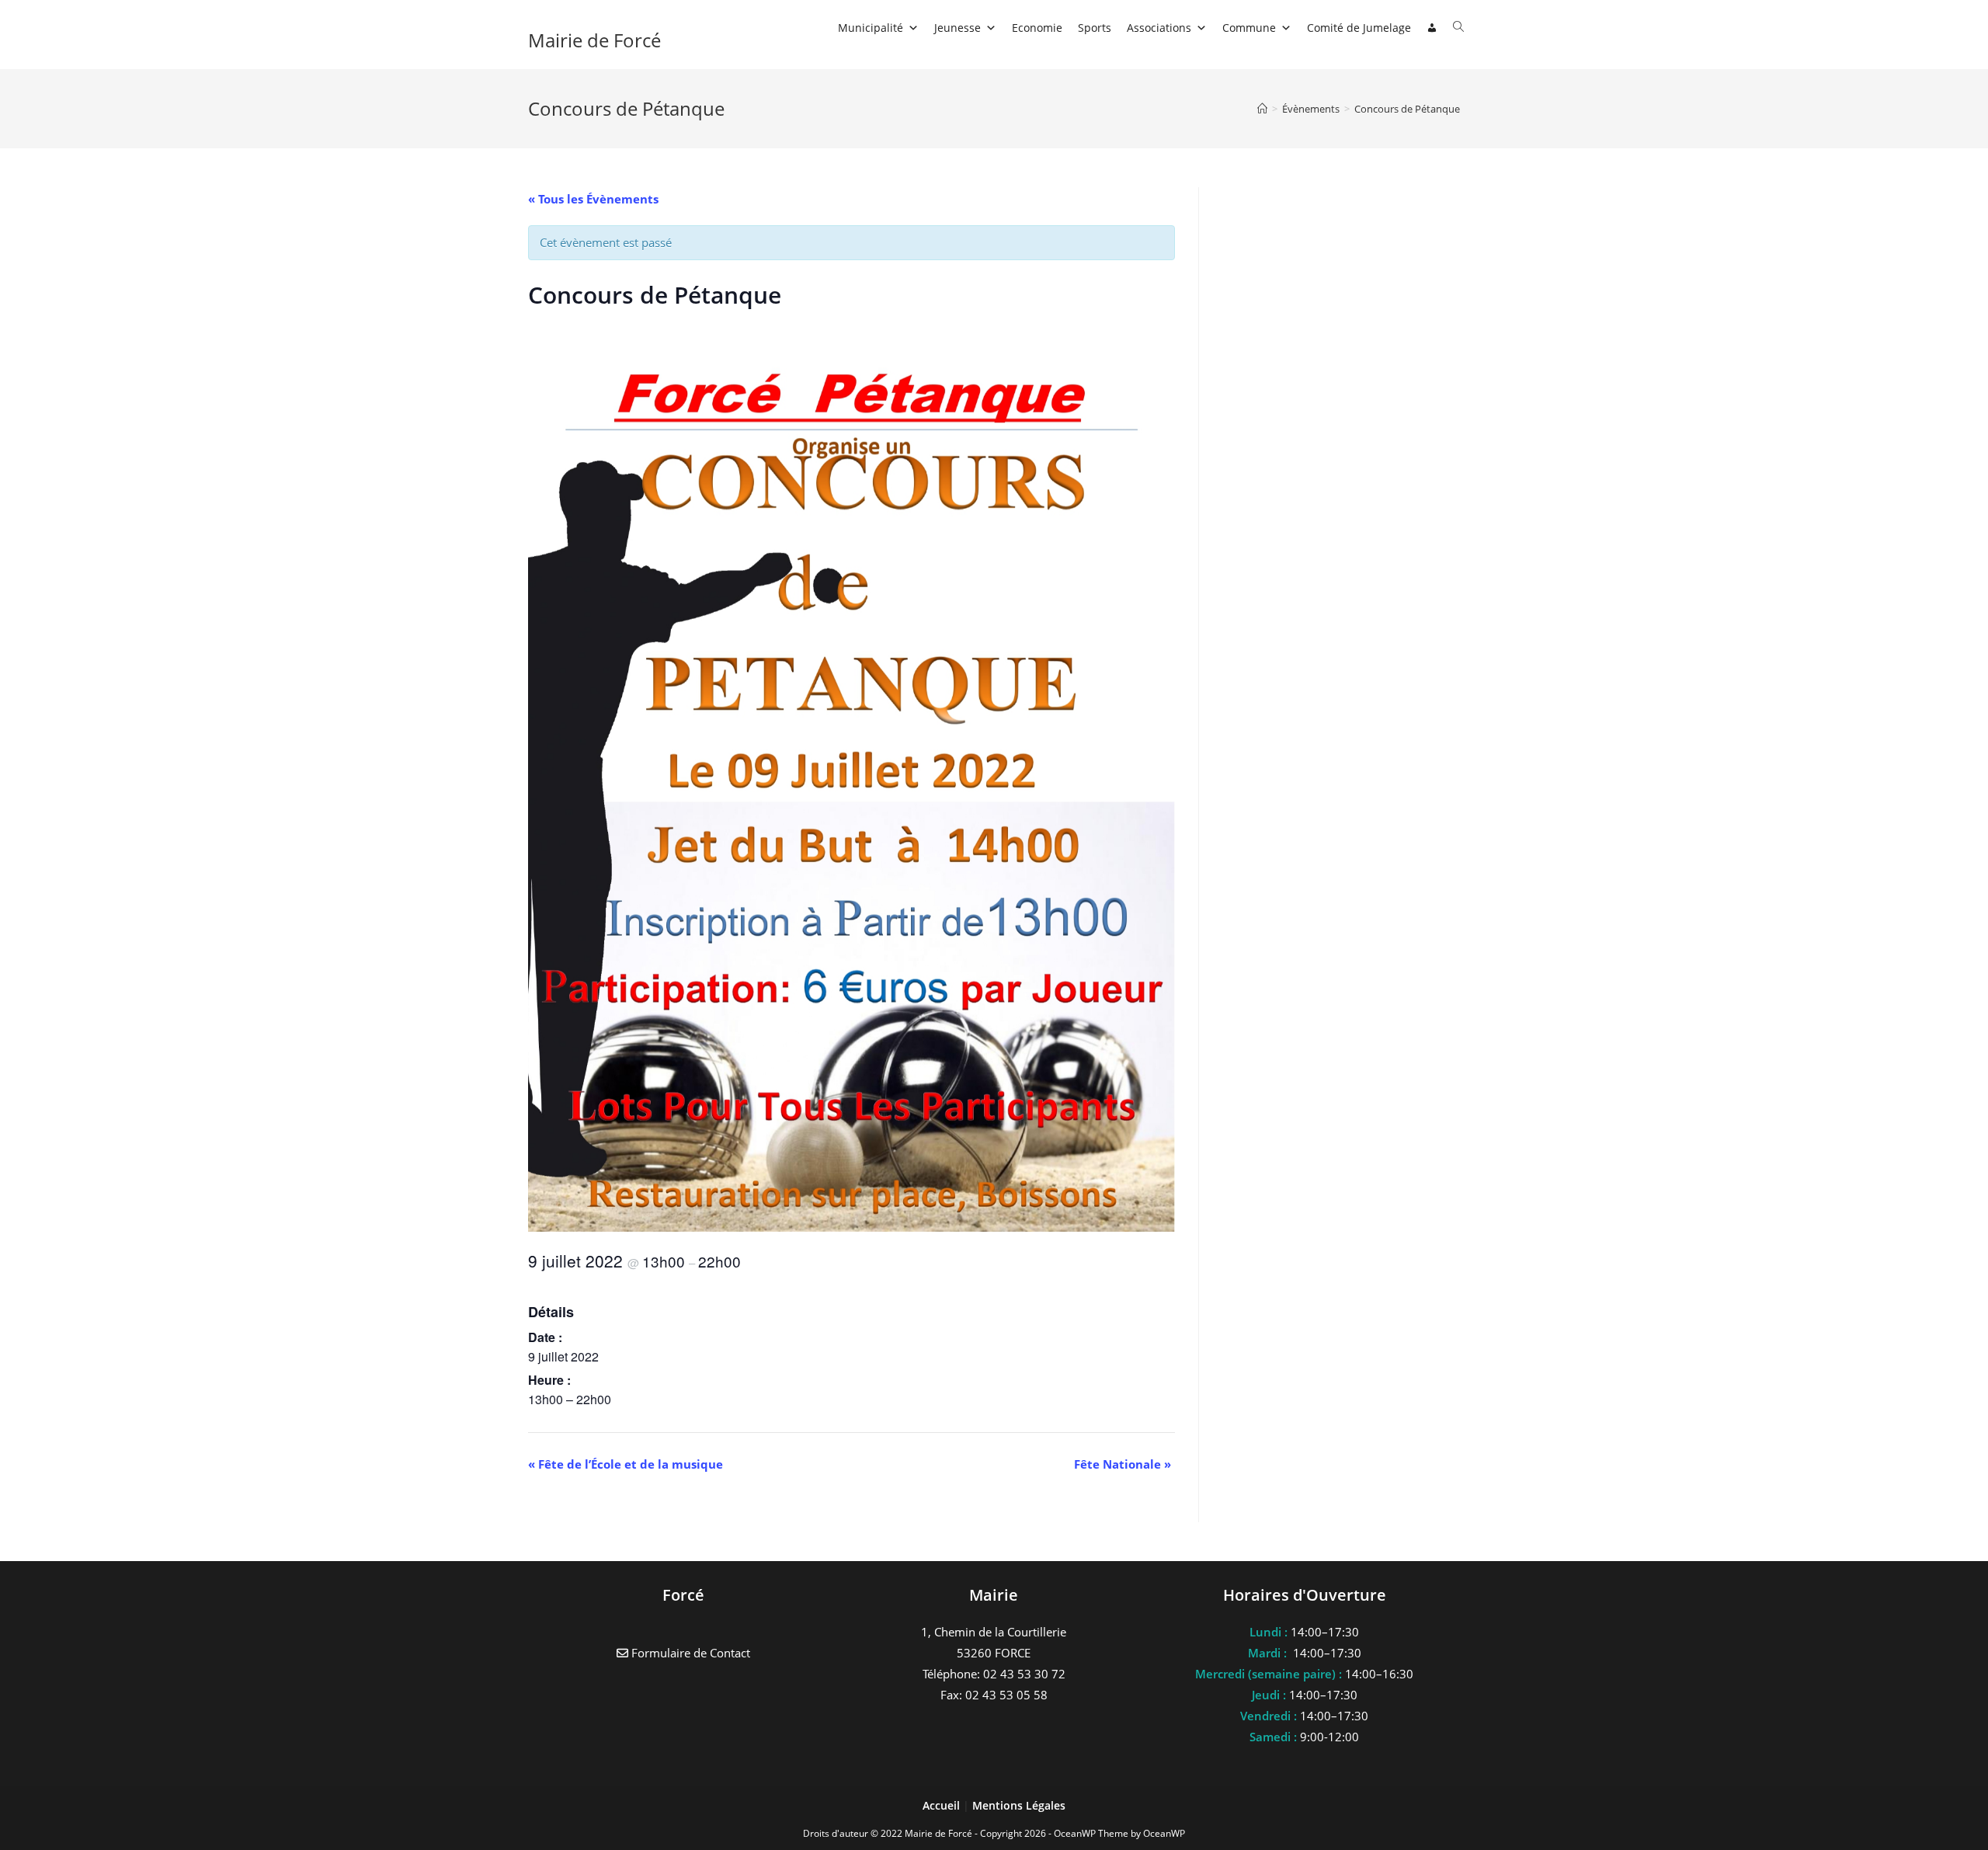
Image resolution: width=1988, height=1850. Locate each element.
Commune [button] (1249, 28)
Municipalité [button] (871, 28)
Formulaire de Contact (689, 1653)
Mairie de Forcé (594, 40)
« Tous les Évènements (593, 199)
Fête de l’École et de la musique (626, 1464)
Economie (1037, 28)
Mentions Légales (1019, 1805)
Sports (1095, 28)
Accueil (943, 1805)
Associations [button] (1159, 28)
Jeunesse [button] (958, 28)
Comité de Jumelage (1359, 28)
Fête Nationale (1123, 1464)
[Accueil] (1262, 109)
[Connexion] (1432, 28)
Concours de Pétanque (1407, 109)
